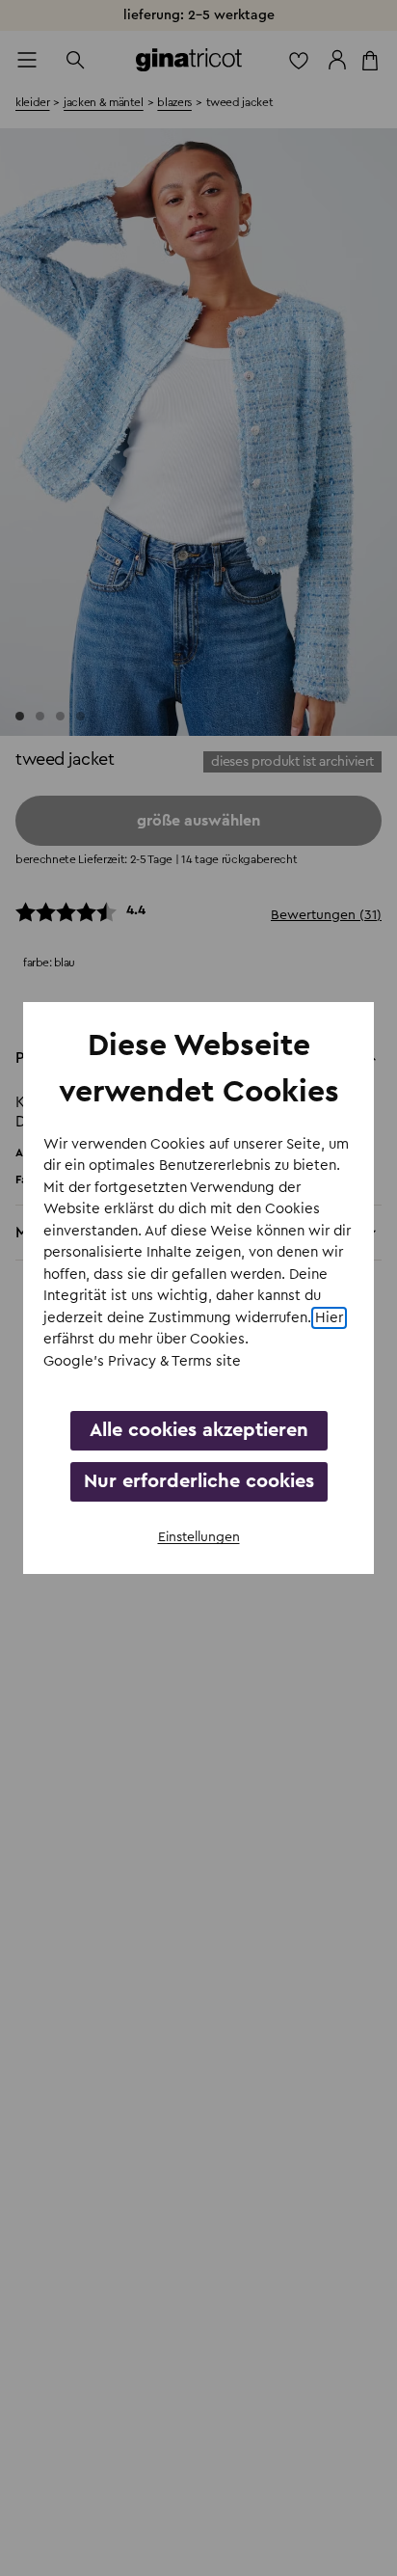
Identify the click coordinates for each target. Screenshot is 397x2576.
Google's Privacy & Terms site (142, 1361)
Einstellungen (199, 1537)
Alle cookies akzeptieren (199, 1430)
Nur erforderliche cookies (199, 1481)
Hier (329, 1318)
